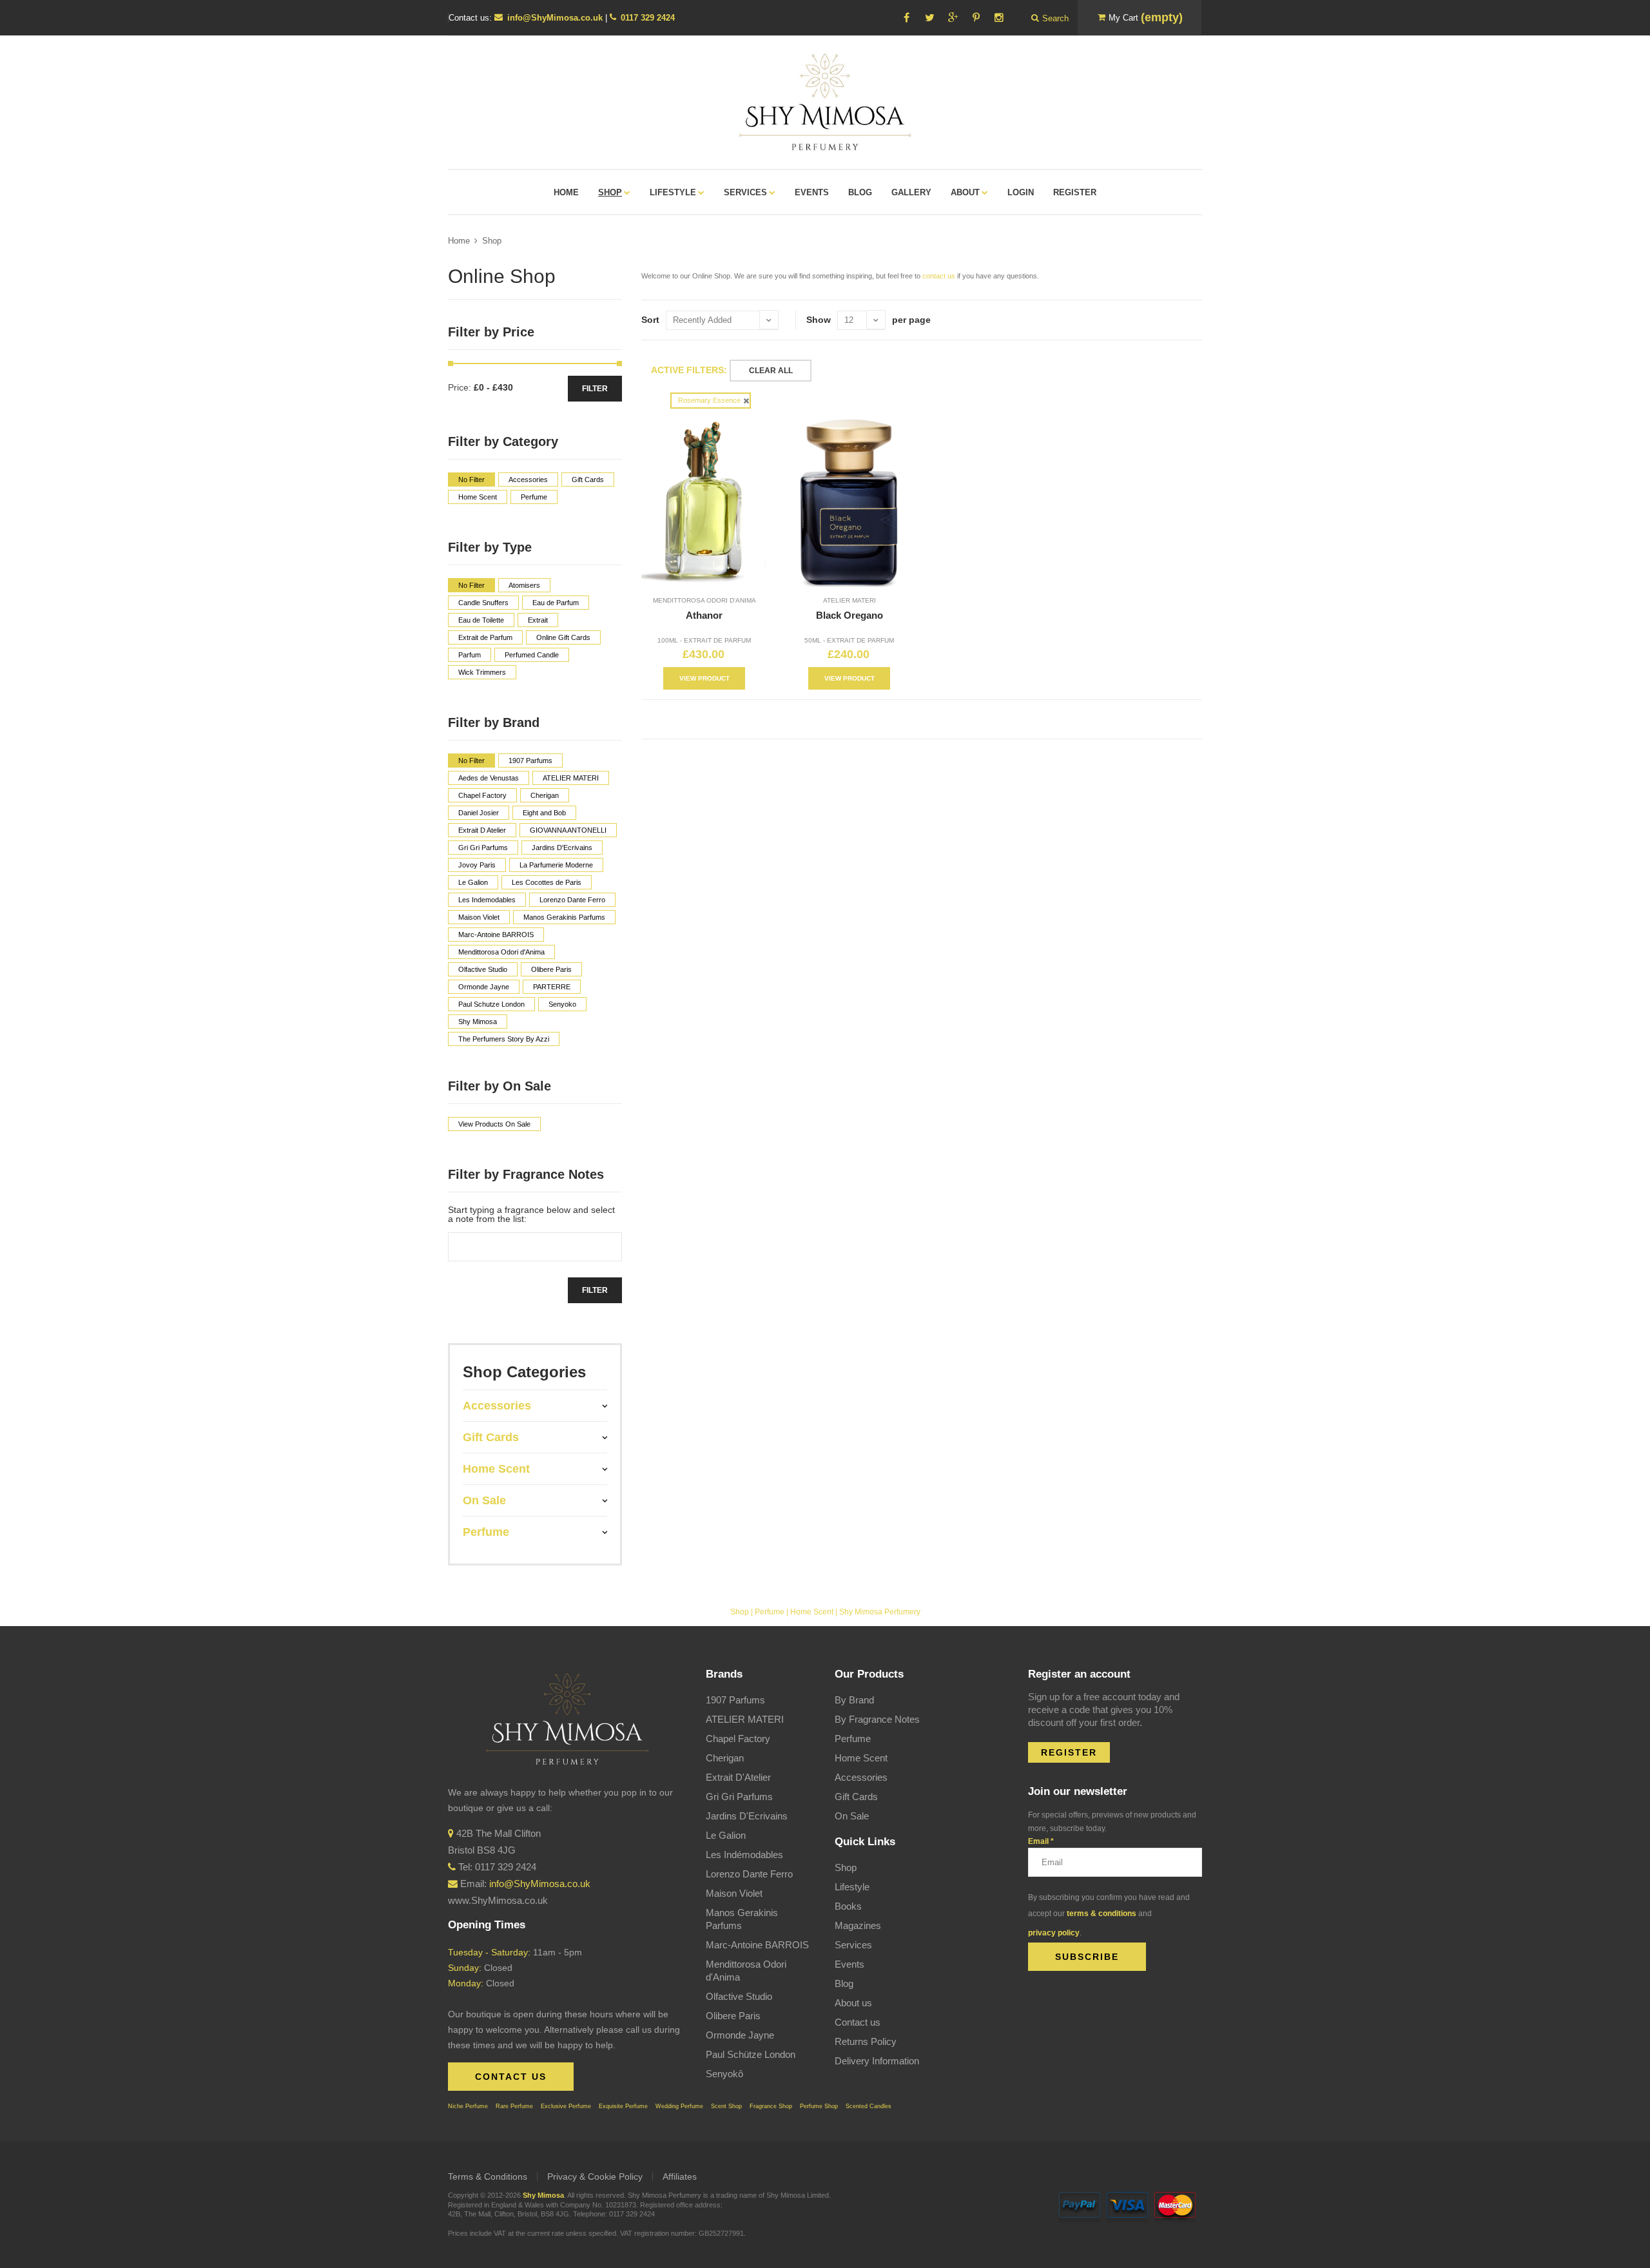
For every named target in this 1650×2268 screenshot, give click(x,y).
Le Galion (726, 1835)
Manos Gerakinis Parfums (742, 1919)
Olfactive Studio (739, 1996)
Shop (492, 241)
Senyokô (724, 2074)
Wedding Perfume (679, 2106)
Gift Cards (856, 1797)
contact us (939, 276)
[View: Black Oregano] (849, 502)
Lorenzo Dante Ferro (749, 1874)
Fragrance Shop (771, 2106)
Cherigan (725, 1758)
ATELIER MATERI (849, 600)
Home (459, 241)
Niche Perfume (468, 2106)
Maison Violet (734, 1893)
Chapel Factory (738, 1739)
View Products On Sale (494, 1124)
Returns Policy (866, 2041)
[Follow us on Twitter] (929, 18)
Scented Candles (869, 2106)
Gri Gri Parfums (739, 1797)
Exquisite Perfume (623, 2106)
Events (849, 1964)
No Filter (471, 480)
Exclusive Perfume (566, 2106)
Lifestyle (852, 1887)
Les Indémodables (744, 1855)
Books (848, 1906)
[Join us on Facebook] (906, 18)
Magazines (858, 1925)
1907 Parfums (735, 1700)
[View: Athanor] (704, 502)
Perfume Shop (819, 2106)
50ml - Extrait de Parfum (849, 640)
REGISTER (1069, 1752)
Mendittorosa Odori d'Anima (704, 600)
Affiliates (680, 2176)
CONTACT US (511, 2077)
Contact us (858, 2022)
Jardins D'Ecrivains (747, 1816)
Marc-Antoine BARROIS (757, 1945)
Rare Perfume (514, 2106)
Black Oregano (849, 615)
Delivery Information (877, 2061)
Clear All (771, 371)
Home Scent (812, 1612)
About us (853, 2003)
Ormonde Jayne (740, 2035)
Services (853, 1945)
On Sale (852, 1816)
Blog (844, 1983)
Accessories (861, 1777)
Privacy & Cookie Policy (595, 2176)
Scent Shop (726, 2106)
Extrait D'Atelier (738, 1777)
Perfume (770, 1612)
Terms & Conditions (488, 2176)
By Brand (854, 1700)
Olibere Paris (733, 2016)
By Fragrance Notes (877, 1719)
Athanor (704, 615)
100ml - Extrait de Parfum (704, 640)
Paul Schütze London (751, 2054)
